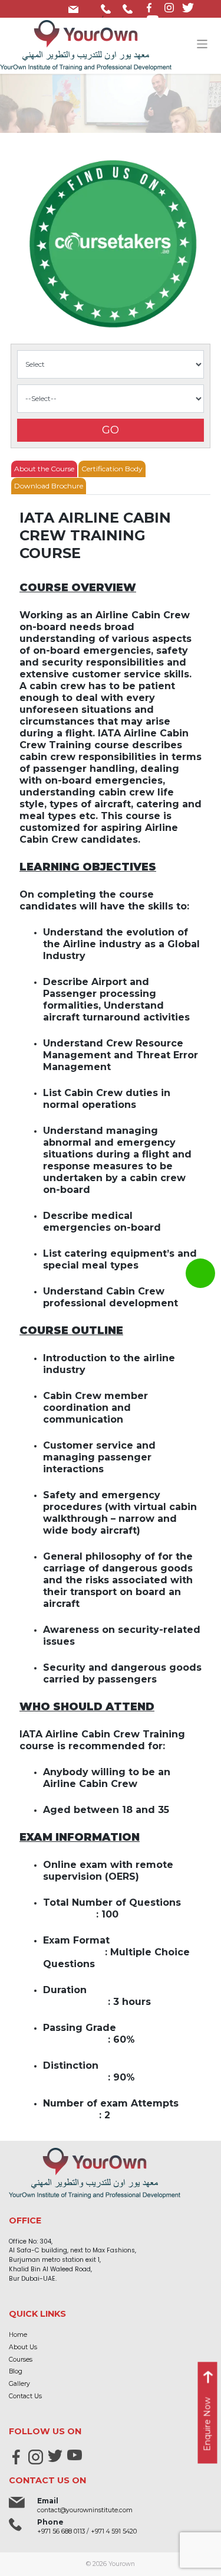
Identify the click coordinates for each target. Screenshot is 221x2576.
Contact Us (25, 2396)
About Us (23, 2347)
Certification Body (112, 469)
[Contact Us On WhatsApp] (200, 1273)
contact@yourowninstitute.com (76, 7)
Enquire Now (207, 2425)
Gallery (19, 2384)
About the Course (44, 469)
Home (18, 2335)
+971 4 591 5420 (130, 7)
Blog (16, 2371)
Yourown (122, 2564)
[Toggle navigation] (202, 44)
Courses (21, 2360)
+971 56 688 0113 (108, 7)
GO (111, 430)
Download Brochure (49, 486)
